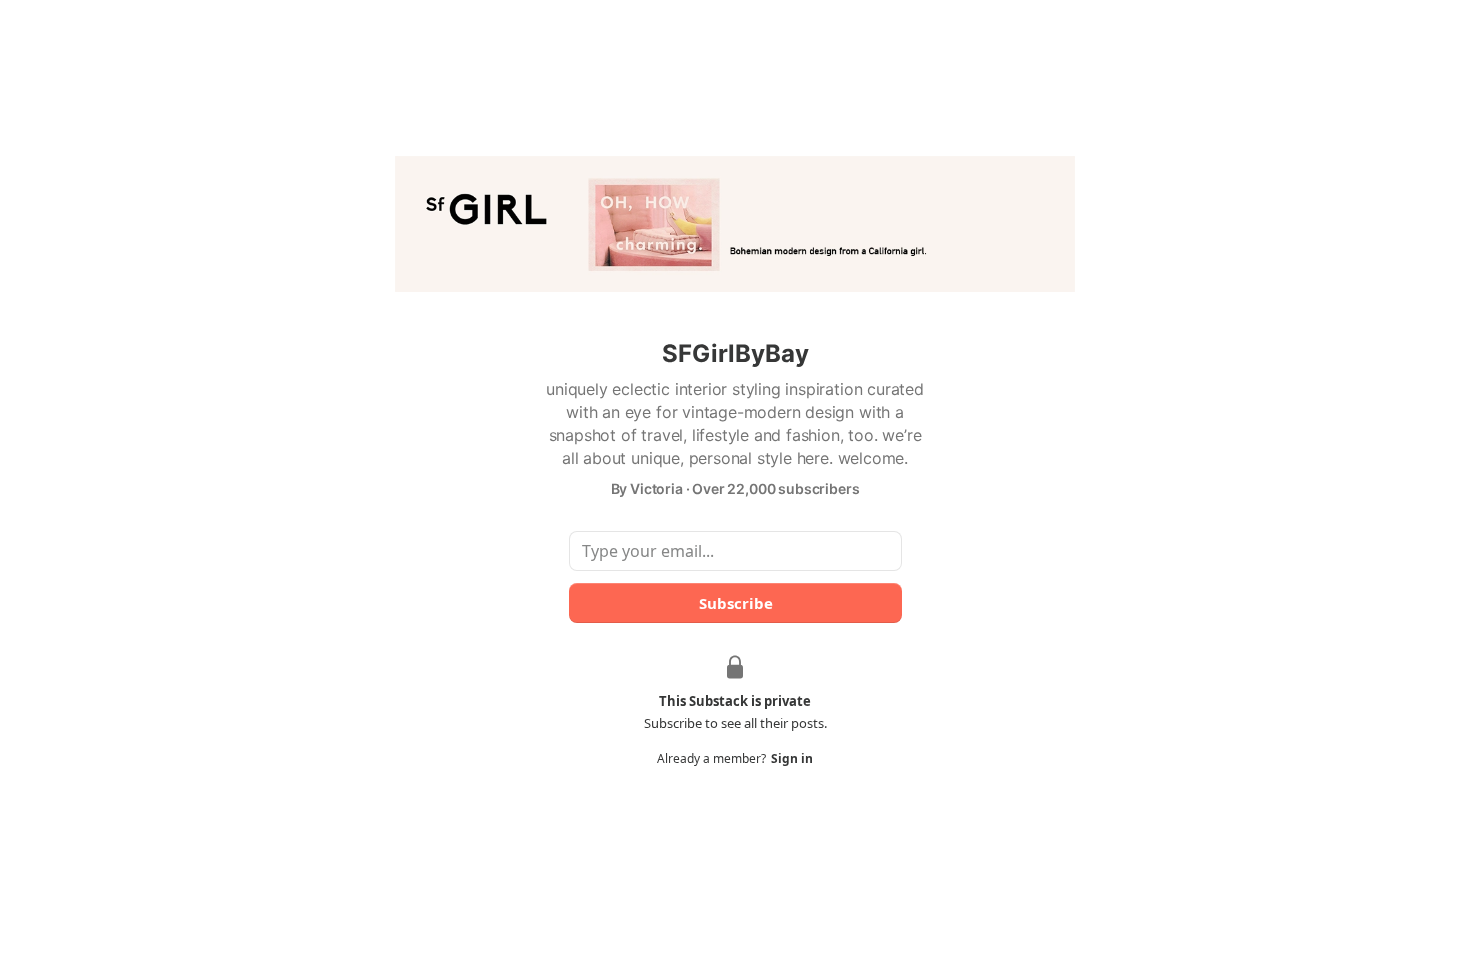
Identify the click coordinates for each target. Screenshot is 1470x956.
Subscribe (735, 603)
